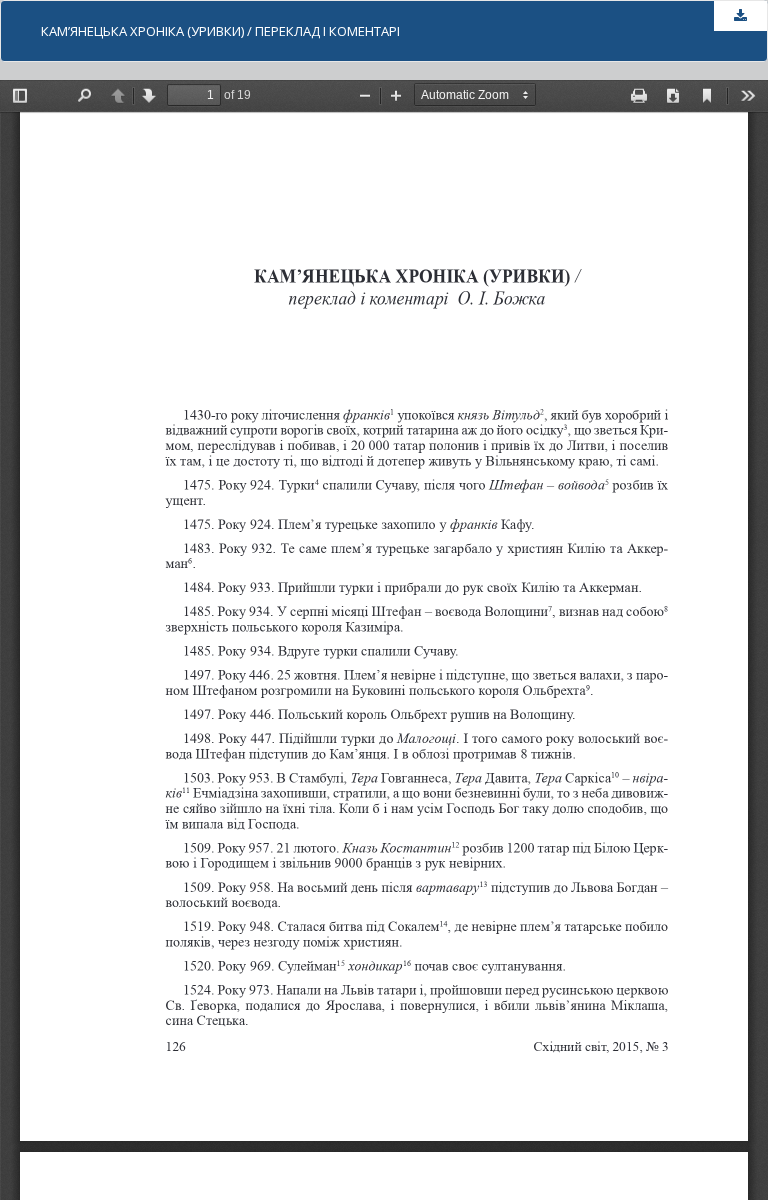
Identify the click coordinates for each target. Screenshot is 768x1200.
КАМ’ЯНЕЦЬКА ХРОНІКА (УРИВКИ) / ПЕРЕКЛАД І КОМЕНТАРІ (220, 31)
